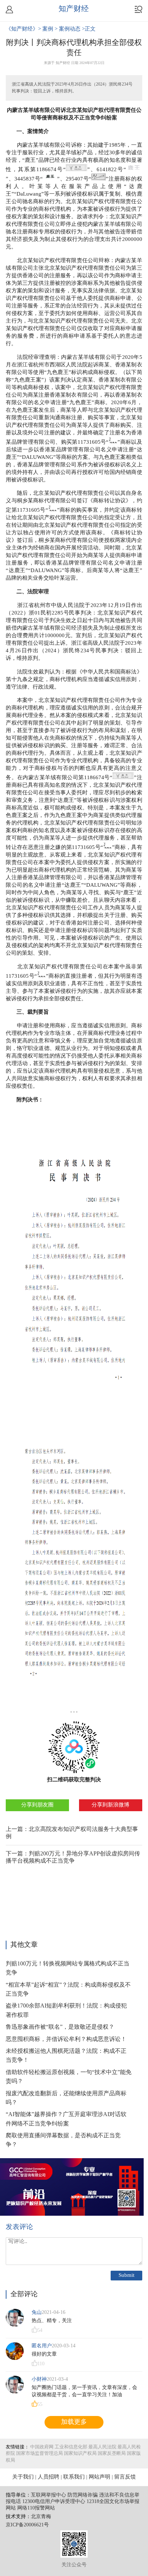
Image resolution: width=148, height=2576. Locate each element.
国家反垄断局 (112, 2453)
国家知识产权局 (80, 2453)
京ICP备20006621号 (27, 2525)
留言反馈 (125, 2477)
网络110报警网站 (36, 2508)
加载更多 (74, 2422)
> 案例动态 (68, 29)
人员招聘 (48, 2477)
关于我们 (23, 2477)
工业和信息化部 (71, 2447)
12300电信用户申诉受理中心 (54, 2502)
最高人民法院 (102, 2447)
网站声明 (100, 2477)
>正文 (89, 29)
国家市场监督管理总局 (40, 2453)
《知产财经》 (22, 29)
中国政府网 (42, 2447)
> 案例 (46, 29)
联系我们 (74, 2477)
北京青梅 (41, 2517)
